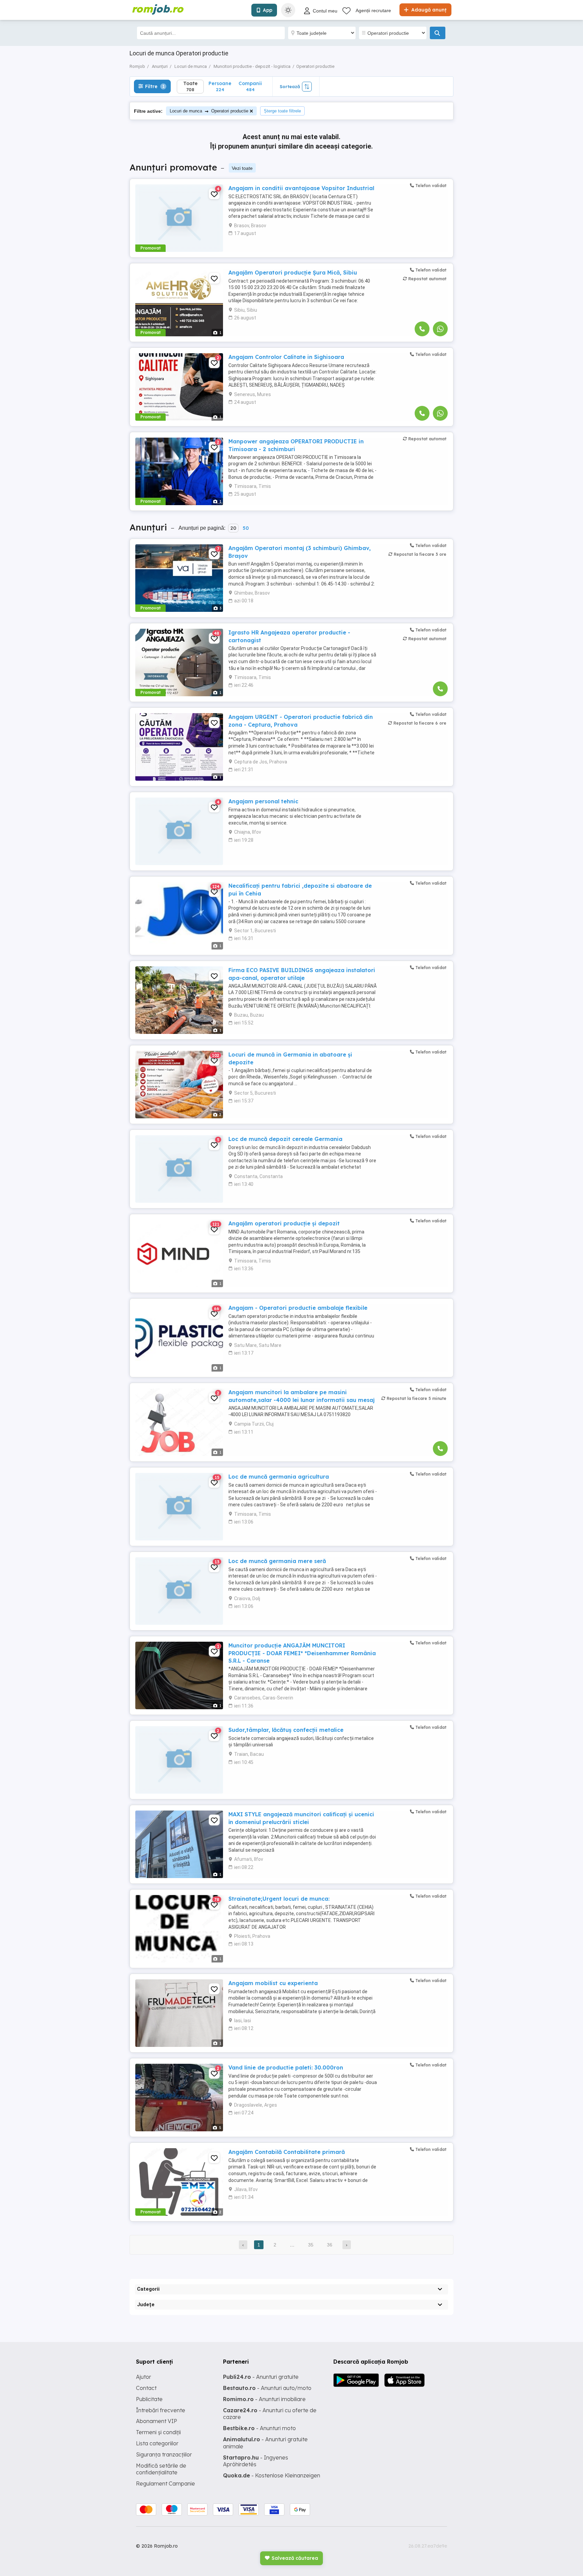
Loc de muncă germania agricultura (279, 1477)
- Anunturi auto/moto (267, 2388)
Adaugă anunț (428, 10)
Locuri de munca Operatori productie (209, 111)
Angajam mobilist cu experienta (273, 1983)
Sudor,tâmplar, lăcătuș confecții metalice (286, 1730)
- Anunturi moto (259, 2428)
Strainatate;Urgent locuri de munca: (279, 1899)
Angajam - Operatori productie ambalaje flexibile (298, 1308)
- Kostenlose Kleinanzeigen (272, 2475)
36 (330, 2245)
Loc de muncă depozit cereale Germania (285, 1139)
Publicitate (149, 2399)
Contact (146, 2388)
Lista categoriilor (157, 2443)
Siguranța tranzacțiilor (164, 2454)
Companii (250, 86)
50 (246, 528)
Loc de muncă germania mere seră (277, 1561)
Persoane (220, 86)
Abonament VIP (157, 2421)
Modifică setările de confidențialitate (161, 2469)
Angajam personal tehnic (263, 801)
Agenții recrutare (373, 10)
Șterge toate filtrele (282, 111)
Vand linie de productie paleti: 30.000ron (286, 2067)
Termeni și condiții (158, 2432)
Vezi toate (242, 168)
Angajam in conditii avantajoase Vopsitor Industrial (301, 188)
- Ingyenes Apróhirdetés (256, 2461)
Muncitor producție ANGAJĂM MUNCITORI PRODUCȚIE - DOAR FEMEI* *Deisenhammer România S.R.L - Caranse (302, 1653)
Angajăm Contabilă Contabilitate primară (287, 2152)
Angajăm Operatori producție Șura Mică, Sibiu (293, 272)
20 (233, 528)
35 (311, 2245)
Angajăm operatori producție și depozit (284, 1223)
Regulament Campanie (165, 2483)
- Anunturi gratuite (261, 2377)
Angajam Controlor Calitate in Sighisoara (286, 357)
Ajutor (144, 2377)
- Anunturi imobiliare (264, 2399)
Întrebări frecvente (161, 2410)
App (268, 10)
